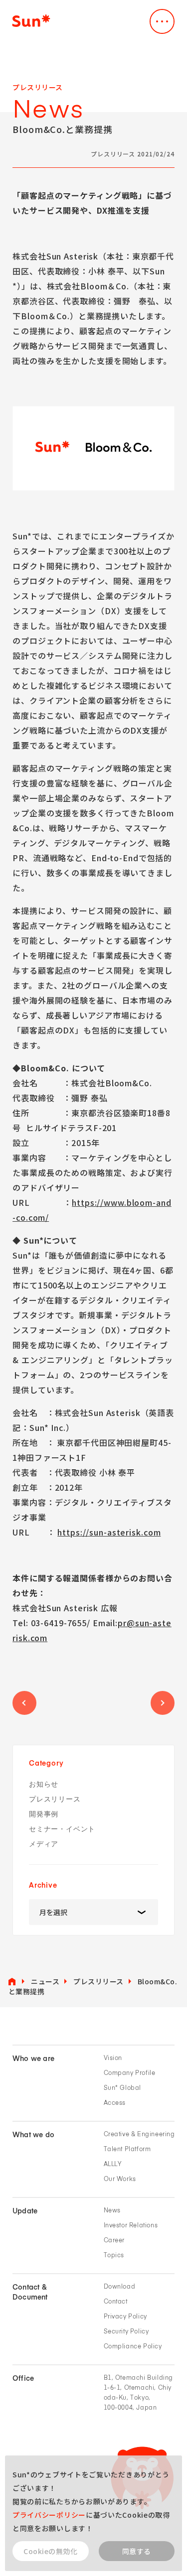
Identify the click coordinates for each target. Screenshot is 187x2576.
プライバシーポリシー (49, 2515)
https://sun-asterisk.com (109, 1532)
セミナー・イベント (62, 1829)
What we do (33, 2135)
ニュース (45, 1981)
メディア (44, 1844)
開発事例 (44, 1814)
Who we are (33, 2059)
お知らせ (44, 1784)
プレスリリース (55, 1799)
